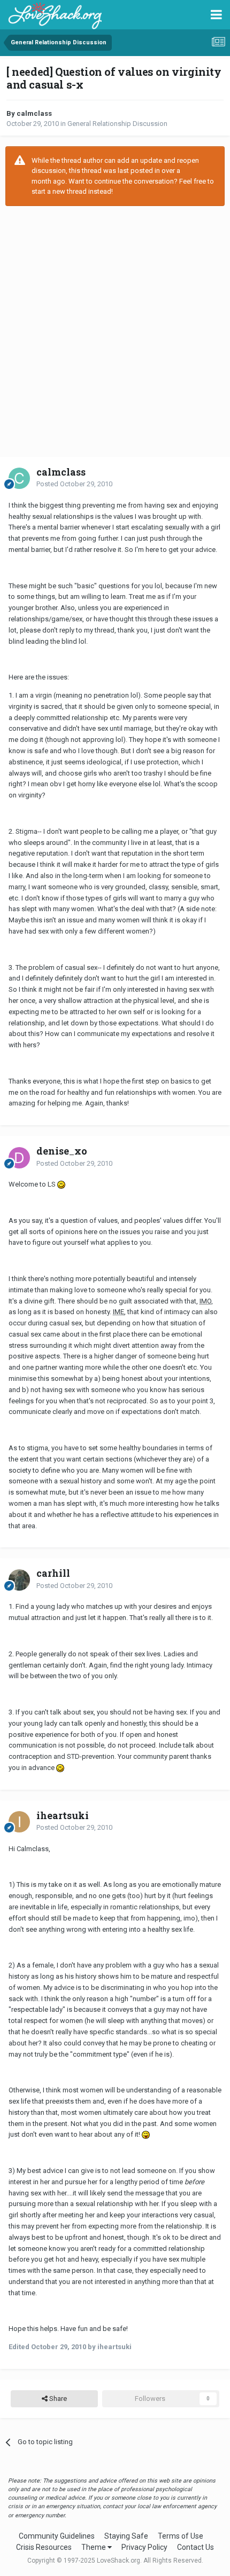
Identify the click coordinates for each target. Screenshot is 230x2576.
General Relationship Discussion (117, 124)
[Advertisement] (115, 331)
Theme (94, 2547)
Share (57, 2399)
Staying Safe (126, 2536)
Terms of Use (181, 2536)
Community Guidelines (57, 2536)
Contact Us (195, 2547)
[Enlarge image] (61, 1184)
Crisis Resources (44, 2547)
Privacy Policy (144, 2547)
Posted (74, 484)
